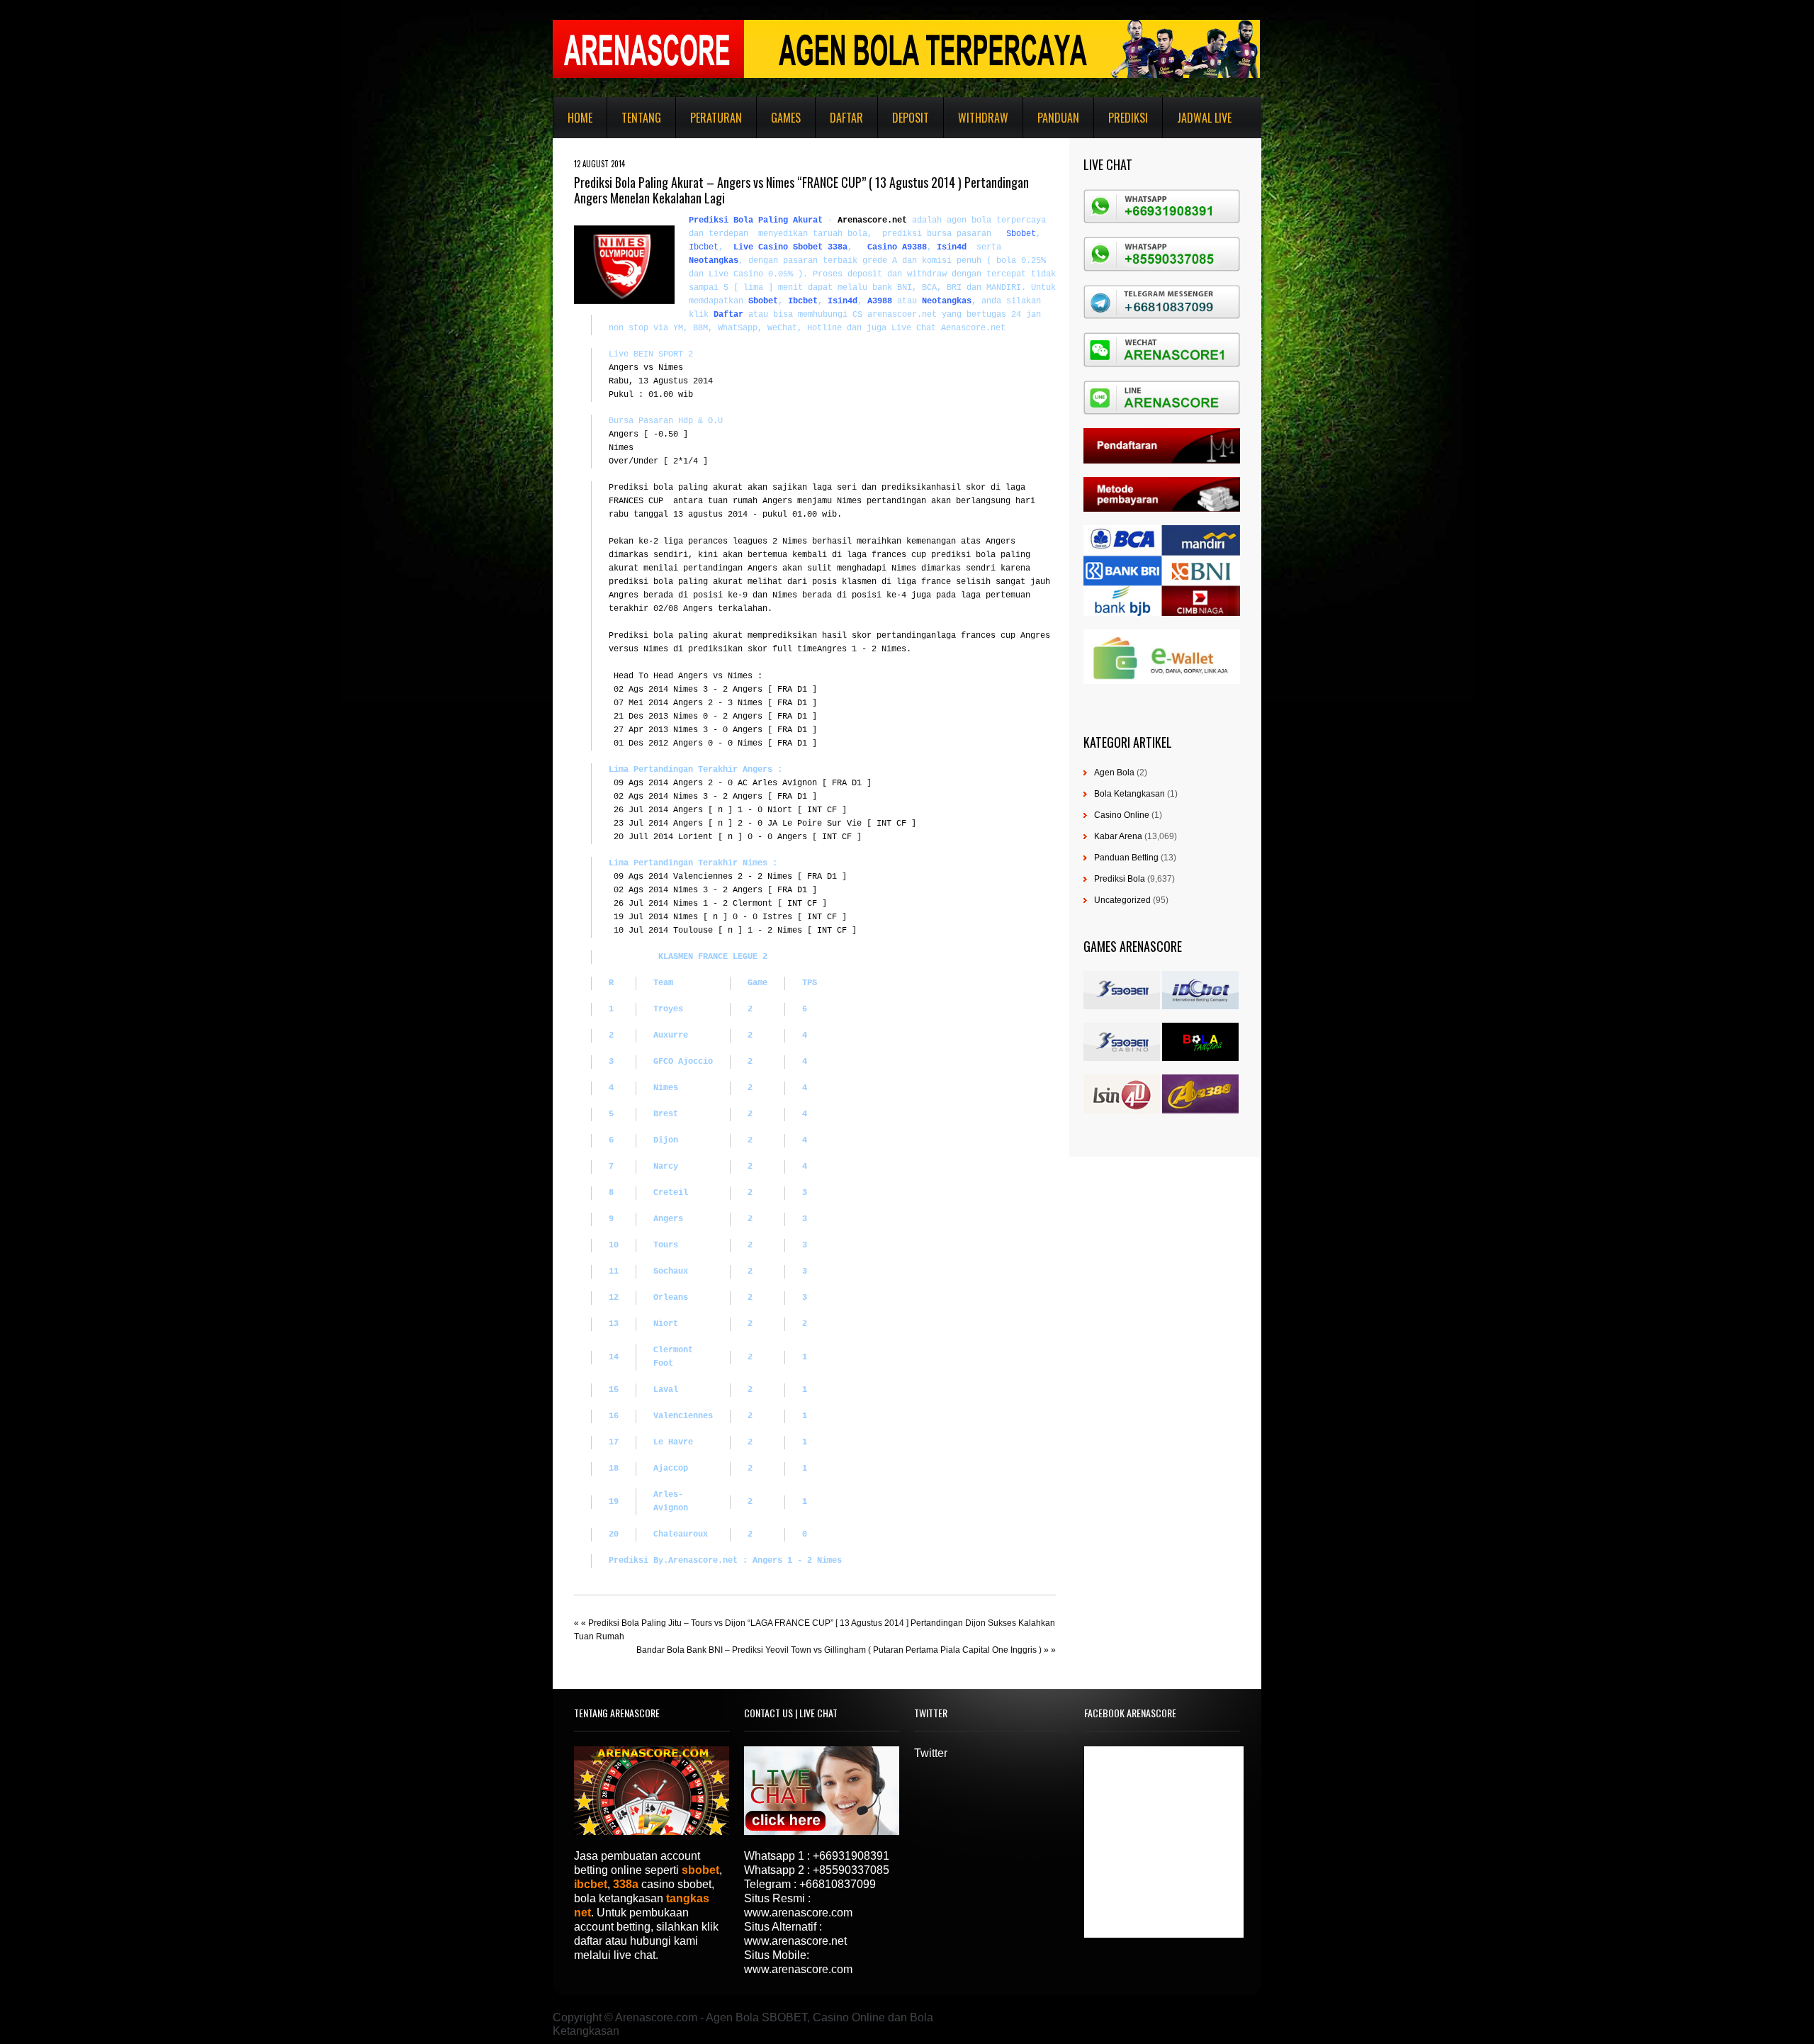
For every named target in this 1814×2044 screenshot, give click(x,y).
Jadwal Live (1204, 118)
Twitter (931, 1753)
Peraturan (716, 118)
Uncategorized (1122, 900)
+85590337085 (851, 1870)
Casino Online (1122, 815)
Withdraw (983, 118)
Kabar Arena (1118, 836)
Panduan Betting (1126, 858)
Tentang (641, 118)
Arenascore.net (872, 220)
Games (786, 118)
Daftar (846, 118)
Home (580, 118)
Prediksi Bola (1120, 879)
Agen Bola (1114, 773)
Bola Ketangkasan (1129, 794)
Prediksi (1128, 118)
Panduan (1058, 118)
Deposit (911, 118)
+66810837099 (838, 1884)
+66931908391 (851, 1856)
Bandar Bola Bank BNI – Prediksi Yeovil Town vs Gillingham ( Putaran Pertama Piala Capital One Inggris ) (839, 1650)
